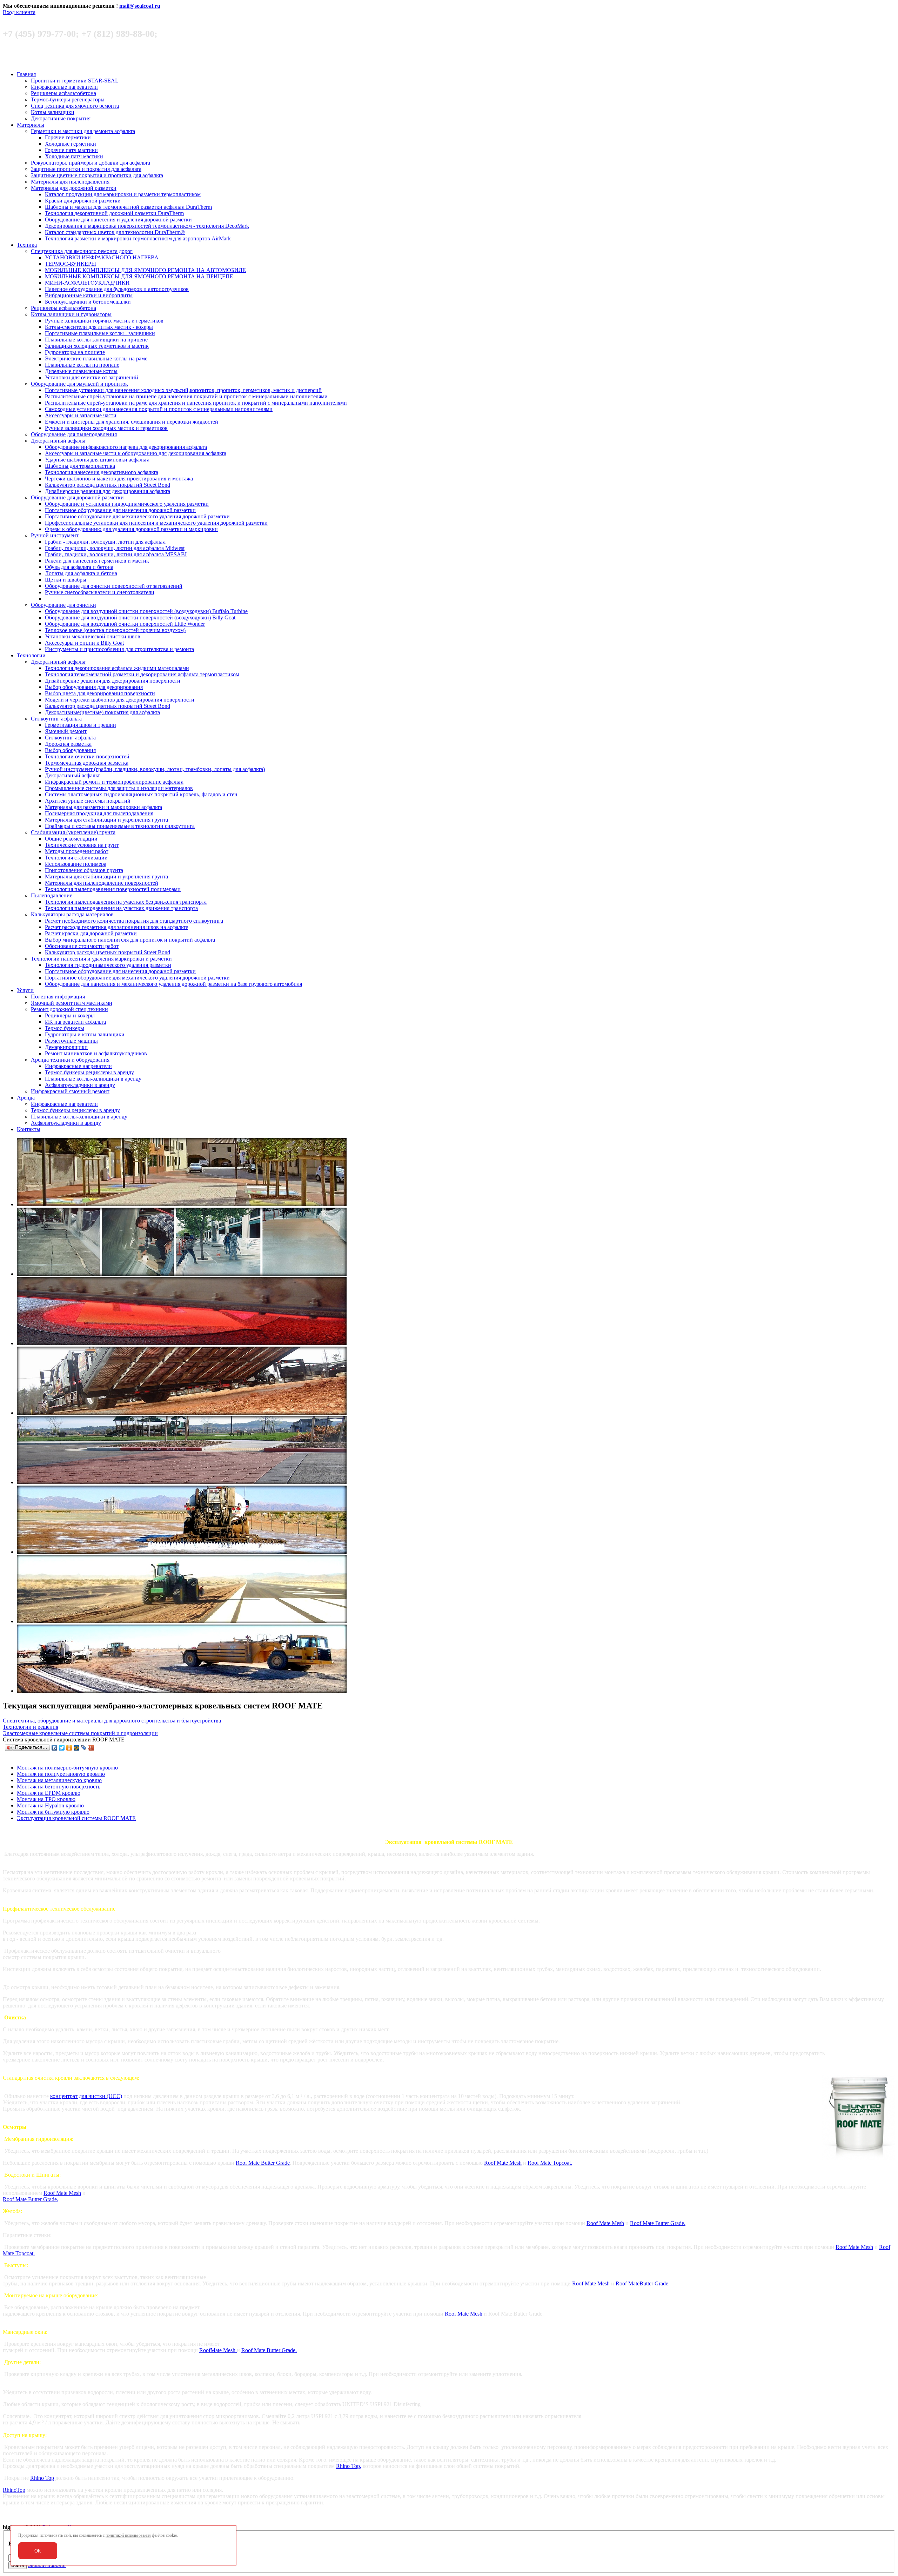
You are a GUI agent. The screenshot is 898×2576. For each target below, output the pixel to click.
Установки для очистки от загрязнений (92, 377)
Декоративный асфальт (58, 441)
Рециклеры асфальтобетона (63, 93)
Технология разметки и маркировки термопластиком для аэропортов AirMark (138, 238)
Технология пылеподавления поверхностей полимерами (113, 889)
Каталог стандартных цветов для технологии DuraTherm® (115, 232)
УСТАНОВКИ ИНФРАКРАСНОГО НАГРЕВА (102, 257)
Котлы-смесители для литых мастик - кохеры (99, 327)
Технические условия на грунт (82, 845)
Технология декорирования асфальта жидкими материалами (117, 668)
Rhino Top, (349, 2466)
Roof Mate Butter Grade (263, 2163)
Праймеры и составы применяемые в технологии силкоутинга (120, 826)
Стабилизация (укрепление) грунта (73, 832)
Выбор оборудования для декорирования (94, 687)
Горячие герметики (68, 137)
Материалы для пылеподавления (70, 182)
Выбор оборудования (70, 750)
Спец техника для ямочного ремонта (75, 106)
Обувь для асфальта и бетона (79, 567)
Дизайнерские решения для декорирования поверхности (113, 681)
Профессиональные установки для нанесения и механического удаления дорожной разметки (156, 523)
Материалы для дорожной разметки (74, 188)
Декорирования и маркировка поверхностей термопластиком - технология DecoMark (147, 226)
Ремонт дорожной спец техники (69, 1009)
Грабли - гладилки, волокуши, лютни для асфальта (105, 542)
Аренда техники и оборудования (70, 1060)
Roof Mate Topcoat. (550, 2163)
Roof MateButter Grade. (643, 2283)
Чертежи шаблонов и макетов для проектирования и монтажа (119, 479)
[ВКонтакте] (55, 1748)
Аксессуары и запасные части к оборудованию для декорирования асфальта (136, 453)
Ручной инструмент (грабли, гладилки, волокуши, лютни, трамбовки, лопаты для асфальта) (155, 769)
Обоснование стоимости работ (82, 946)
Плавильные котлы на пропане (82, 365)
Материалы (31, 125)
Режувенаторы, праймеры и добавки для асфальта (91, 163)
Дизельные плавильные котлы (81, 371)
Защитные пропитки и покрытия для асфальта (86, 169)
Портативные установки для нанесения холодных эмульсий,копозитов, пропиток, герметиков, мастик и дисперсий (183, 390)
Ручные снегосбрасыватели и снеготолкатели (100, 592)
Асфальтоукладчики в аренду (80, 1085)
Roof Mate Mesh (503, 2163)
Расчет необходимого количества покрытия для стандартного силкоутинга (134, 921)
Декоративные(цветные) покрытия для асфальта (102, 712)
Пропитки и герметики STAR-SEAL (75, 81)
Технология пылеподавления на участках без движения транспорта (126, 902)
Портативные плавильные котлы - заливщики (100, 333)
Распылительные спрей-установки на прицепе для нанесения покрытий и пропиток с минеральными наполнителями (186, 396)
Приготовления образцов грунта (84, 870)
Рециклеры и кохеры (70, 1015)
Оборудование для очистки (63, 605)
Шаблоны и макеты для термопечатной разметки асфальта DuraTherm (128, 207)
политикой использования (128, 2535)
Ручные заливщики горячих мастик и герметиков (104, 321)
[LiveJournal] (84, 1748)
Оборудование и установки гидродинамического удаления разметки (127, 504)
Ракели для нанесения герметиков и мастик (97, 561)
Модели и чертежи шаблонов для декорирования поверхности (120, 700)
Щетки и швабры (66, 580)
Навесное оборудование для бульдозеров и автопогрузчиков (117, 289)
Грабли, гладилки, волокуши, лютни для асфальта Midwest (115, 548)
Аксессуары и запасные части (81, 415)
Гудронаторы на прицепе (75, 352)
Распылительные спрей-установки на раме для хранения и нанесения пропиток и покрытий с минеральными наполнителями (196, 403)
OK (38, 2551)
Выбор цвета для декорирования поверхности (100, 693)
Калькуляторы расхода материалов (72, 914)
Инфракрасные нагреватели (64, 87)
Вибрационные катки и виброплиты (89, 295)
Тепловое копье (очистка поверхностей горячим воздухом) (115, 630)
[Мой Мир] (77, 1748)
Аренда (26, 1098)
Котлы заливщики (53, 112)
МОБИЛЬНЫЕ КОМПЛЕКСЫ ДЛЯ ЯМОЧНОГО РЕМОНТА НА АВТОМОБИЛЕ (145, 270)
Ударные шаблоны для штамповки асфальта (97, 460)
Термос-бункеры (65, 1028)
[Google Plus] (91, 1748)
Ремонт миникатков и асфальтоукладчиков (96, 1053)
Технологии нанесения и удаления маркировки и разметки (101, 959)
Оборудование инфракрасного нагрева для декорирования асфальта (126, 447)
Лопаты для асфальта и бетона (81, 573)
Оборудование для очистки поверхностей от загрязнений (114, 586)
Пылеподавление (52, 895)
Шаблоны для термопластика (80, 466)
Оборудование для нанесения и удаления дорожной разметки (118, 220)
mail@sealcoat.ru (140, 6)
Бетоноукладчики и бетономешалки (88, 302)
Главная (26, 74)
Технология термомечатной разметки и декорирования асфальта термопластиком (142, 674)
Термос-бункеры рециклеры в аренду (89, 1072)
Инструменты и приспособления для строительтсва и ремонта (119, 649)
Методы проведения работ (77, 851)
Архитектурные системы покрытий (88, 801)
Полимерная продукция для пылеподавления (99, 813)
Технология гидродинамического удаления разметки (108, 965)
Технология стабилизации (76, 858)
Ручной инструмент (55, 535)
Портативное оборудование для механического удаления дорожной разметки (137, 516)
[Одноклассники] (69, 1748)
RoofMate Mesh (218, 2350)
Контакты (29, 1129)
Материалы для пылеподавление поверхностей (102, 883)
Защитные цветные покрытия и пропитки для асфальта (97, 175)
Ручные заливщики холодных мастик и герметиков (106, 428)
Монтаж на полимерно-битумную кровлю (67, 1768)
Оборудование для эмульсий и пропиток (79, 384)
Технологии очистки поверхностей (87, 756)
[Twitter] (62, 1748)
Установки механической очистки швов (93, 636)
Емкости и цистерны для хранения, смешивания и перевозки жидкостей (132, 422)
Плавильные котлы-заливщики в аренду (93, 1079)
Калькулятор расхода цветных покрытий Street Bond (108, 485)
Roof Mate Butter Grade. (31, 2199)
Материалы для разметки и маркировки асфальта (103, 807)
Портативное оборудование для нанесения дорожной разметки (120, 510)
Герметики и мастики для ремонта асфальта (83, 131)
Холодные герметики (71, 144)
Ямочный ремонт (66, 731)
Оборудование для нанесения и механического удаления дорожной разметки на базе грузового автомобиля (173, 984)
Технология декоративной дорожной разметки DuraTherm (114, 213)
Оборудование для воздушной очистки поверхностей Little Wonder (125, 624)
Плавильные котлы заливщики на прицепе (96, 340)
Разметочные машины (71, 1041)
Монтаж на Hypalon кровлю (50, 1805)
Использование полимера (76, 864)
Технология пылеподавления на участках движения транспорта (121, 908)
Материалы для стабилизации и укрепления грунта (106, 820)
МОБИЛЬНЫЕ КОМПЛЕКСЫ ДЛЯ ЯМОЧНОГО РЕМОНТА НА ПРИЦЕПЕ (139, 276)
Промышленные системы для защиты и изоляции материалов (119, 788)
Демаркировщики (66, 1047)
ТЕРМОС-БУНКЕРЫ (71, 264)
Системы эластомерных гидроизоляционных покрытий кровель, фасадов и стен (141, 794)
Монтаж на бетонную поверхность (59, 1787)
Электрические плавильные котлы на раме (96, 358)
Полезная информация (58, 997)
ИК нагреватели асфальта (75, 1022)
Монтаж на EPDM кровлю (49, 1793)
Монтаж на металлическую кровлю (59, 1780)
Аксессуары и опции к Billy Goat (84, 643)
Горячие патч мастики (71, 150)
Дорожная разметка (68, 744)
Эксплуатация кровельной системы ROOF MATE (76, 1818)
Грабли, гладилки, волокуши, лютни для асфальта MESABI (116, 554)
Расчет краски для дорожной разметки (91, 933)
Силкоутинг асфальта (56, 719)
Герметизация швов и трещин (81, 725)
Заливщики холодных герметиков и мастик (97, 346)
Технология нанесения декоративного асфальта (102, 472)
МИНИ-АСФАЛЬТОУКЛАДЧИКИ (87, 283)
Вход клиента (19, 12)
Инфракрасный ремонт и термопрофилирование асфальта (114, 782)
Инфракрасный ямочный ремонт (70, 1091)
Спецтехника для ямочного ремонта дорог (82, 251)
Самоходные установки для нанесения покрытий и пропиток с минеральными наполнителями (159, 409)
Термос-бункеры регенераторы (68, 99)
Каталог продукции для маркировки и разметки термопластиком (123, 194)
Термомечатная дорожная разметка (87, 763)
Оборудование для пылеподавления (74, 434)
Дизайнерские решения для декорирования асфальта (108, 491)
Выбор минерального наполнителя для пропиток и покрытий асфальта (130, 940)
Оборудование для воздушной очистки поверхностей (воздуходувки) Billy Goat (140, 618)
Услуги (25, 990)
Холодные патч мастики (74, 156)
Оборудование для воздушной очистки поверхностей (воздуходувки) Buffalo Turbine (146, 611)
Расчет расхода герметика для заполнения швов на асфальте (116, 927)
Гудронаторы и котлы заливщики (85, 1034)
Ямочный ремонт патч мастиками (72, 1003)
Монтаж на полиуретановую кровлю (61, 1774)
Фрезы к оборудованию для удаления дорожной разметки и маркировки (131, 529)
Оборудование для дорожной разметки (77, 497)
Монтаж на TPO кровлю (46, 1799)
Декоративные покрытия (61, 118)
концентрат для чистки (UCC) (86, 2096)
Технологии (31, 655)
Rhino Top (42, 2478)
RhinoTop (14, 2490)
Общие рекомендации (71, 839)
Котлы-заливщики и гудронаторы (71, 314)
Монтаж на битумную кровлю (53, 1812)
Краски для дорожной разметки (83, 201)
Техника (27, 245)
